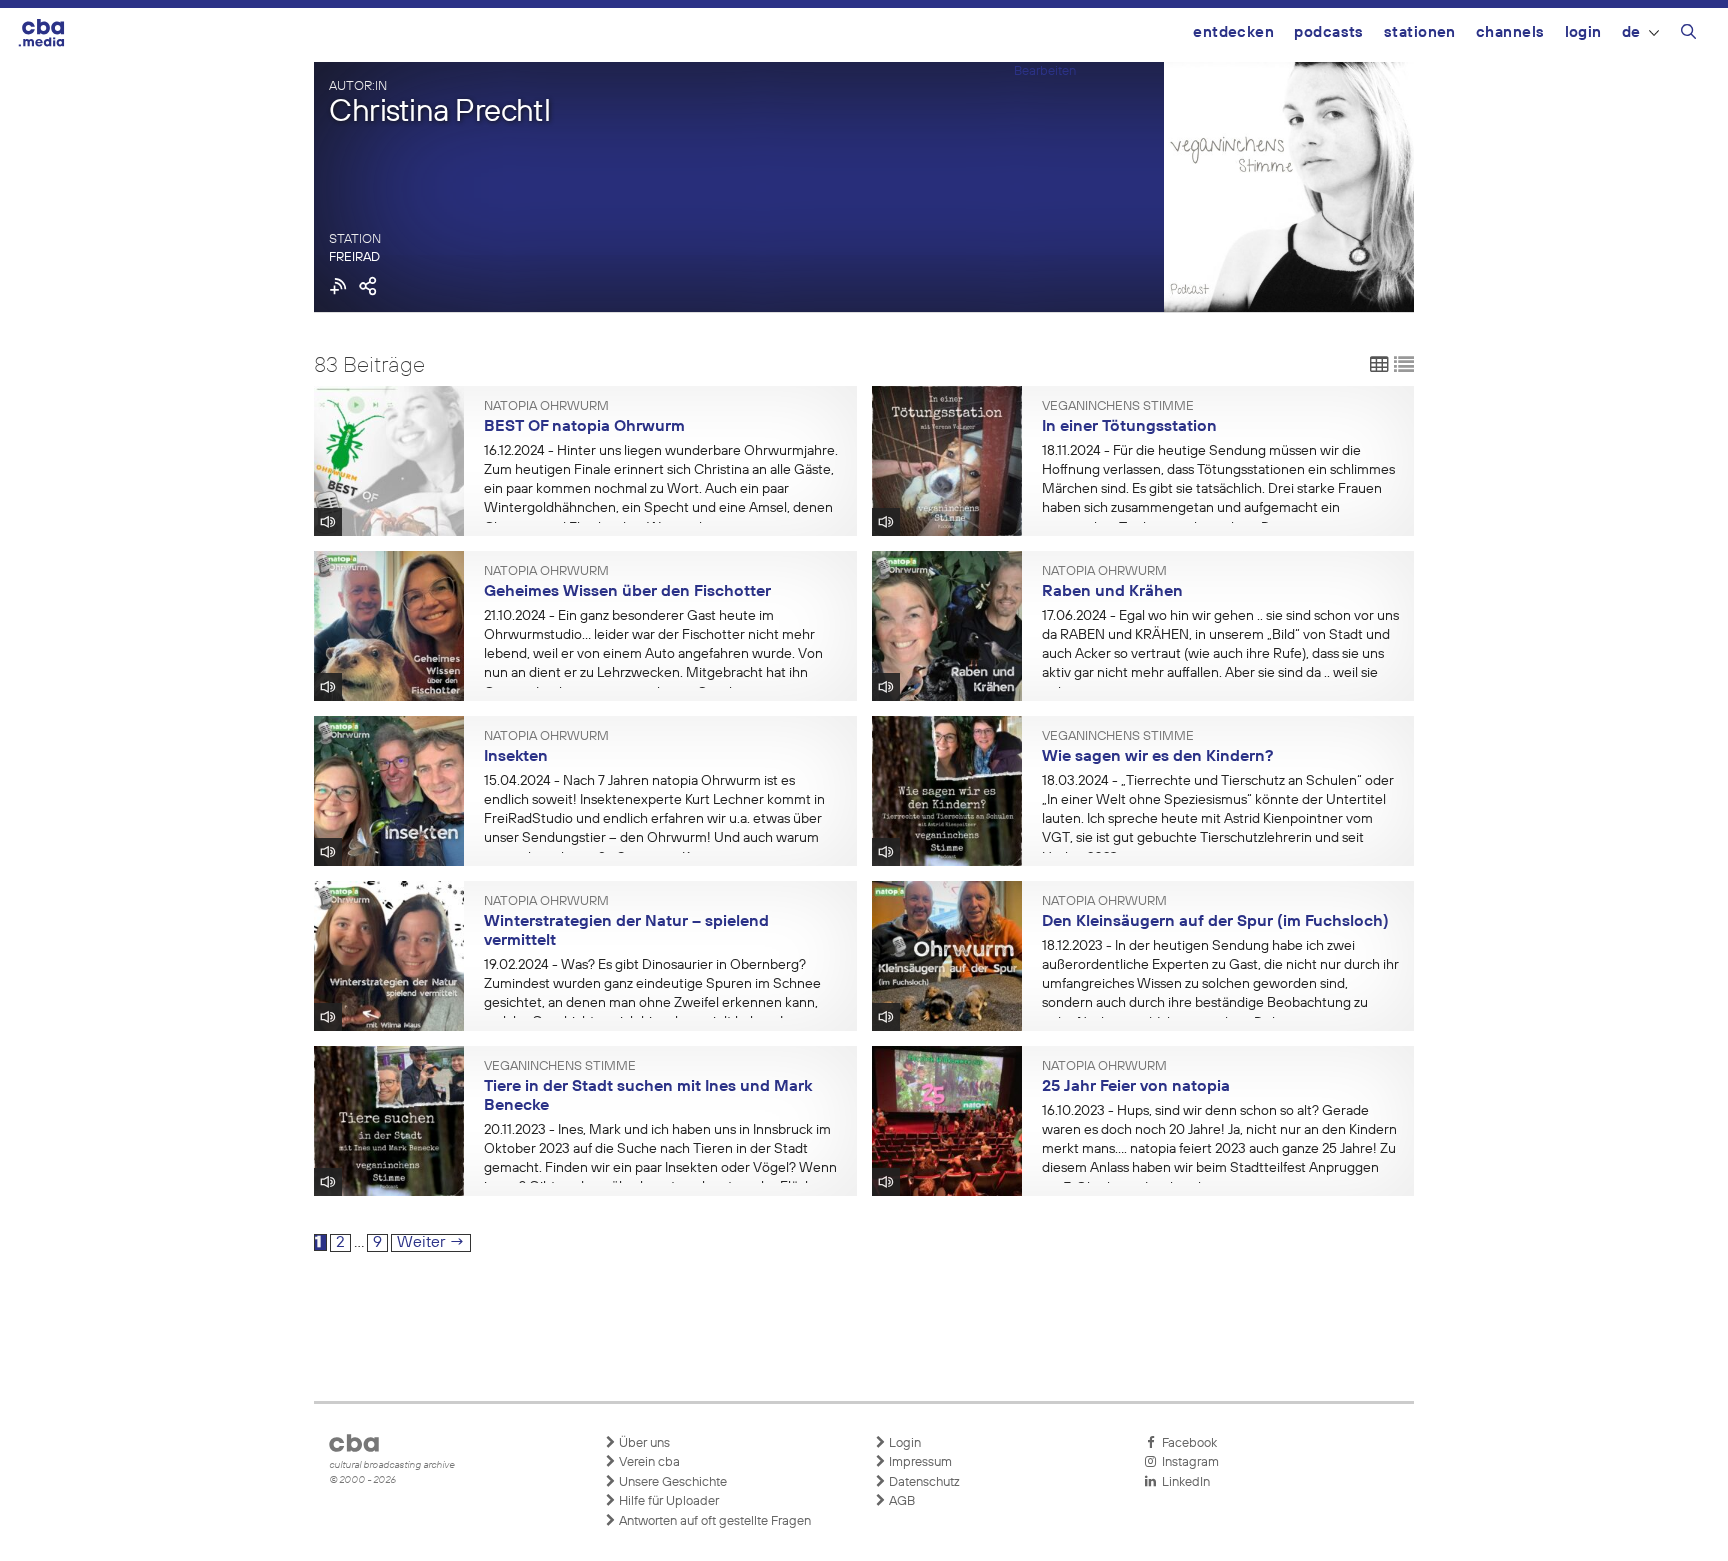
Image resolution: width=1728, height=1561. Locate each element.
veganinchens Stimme (1118, 407)
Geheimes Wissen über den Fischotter (627, 592)
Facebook (1186, 1443)
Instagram (1187, 1462)
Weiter (431, 1243)
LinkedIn (1183, 1482)
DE (1631, 32)
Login (1583, 32)
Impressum (919, 1462)
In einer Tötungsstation (1129, 427)
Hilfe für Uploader (667, 1501)
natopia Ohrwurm (546, 407)
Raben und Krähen (1112, 592)
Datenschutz (923, 1482)
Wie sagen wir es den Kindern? (1157, 757)
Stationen (1420, 32)
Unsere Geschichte (671, 1482)
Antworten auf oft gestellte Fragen (713, 1521)
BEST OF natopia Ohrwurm (584, 427)
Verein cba (648, 1462)
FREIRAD (354, 257)
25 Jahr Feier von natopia (1136, 1087)
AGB (900, 1501)
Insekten (516, 757)
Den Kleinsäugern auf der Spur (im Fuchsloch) (1215, 922)
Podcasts (1329, 32)
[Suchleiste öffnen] (1688, 35)
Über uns (643, 1443)
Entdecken (1233, 32)
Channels (1510, 32)
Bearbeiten (1045, 71)
